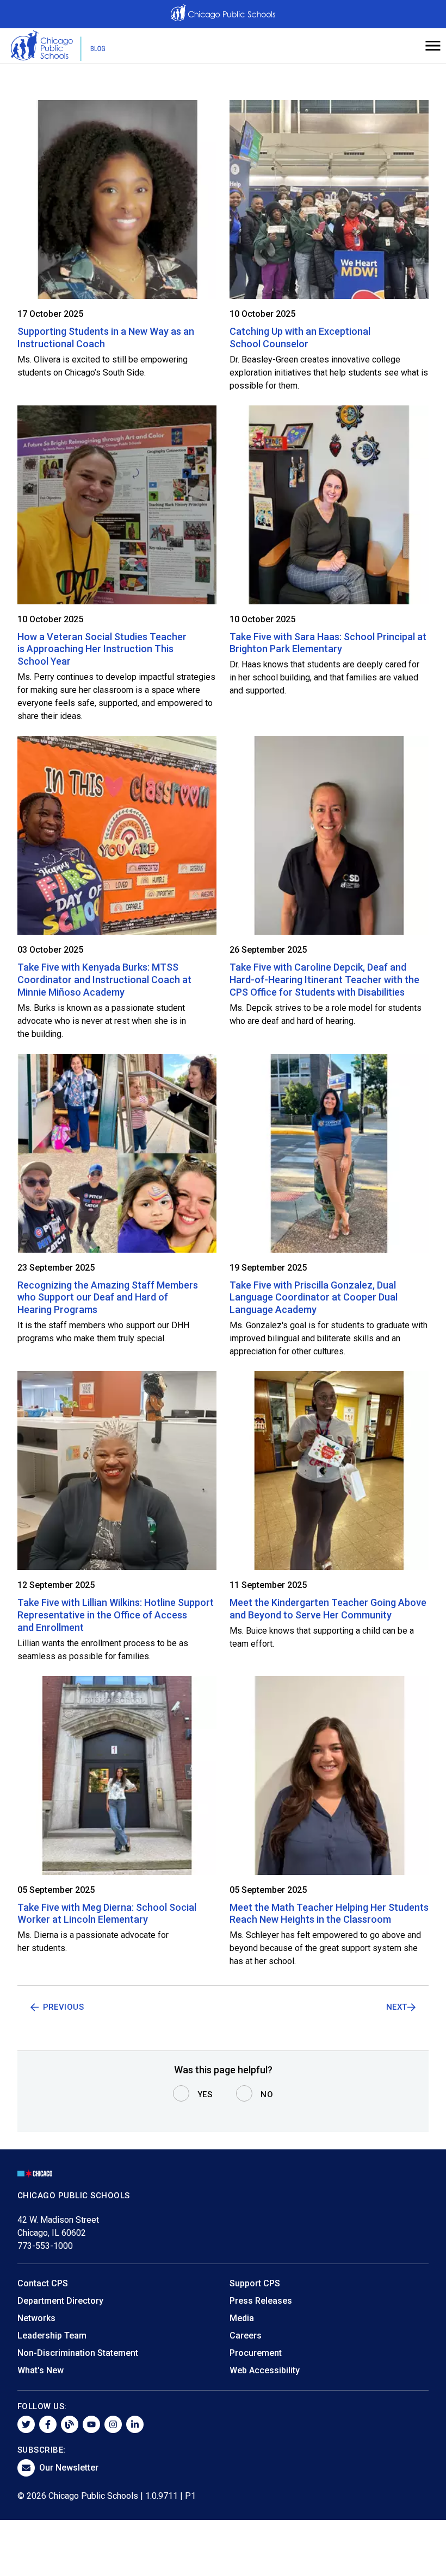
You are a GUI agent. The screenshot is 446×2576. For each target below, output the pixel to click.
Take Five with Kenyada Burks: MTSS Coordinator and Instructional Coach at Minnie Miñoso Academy (104, 980)
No (267, 2094)
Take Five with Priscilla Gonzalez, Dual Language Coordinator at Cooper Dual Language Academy (314, 1298)
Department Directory (60, 2301)
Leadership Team (52, 2336)
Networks (36, 2318)
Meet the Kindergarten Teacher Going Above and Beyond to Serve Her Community (328, 1609)
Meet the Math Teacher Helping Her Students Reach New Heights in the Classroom (329, 1914)
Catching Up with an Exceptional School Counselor (300, 337)
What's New (41, 2370)
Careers (246, 2336)
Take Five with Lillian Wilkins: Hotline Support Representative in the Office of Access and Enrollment (116, 1615)
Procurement (256, 2353)
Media (242, 2318)
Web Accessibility (265, 2370)
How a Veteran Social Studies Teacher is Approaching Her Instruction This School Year (102, 649)
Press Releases (261, 2301)
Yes (205, 2094)
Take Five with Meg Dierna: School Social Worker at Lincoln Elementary (107, 1914)
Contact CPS (43, 2283)
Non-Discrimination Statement (78, 2353)
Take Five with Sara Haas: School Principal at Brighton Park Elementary (328, 643)
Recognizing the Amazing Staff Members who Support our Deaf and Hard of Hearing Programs (108, 1298)
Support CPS (255, 2283)
